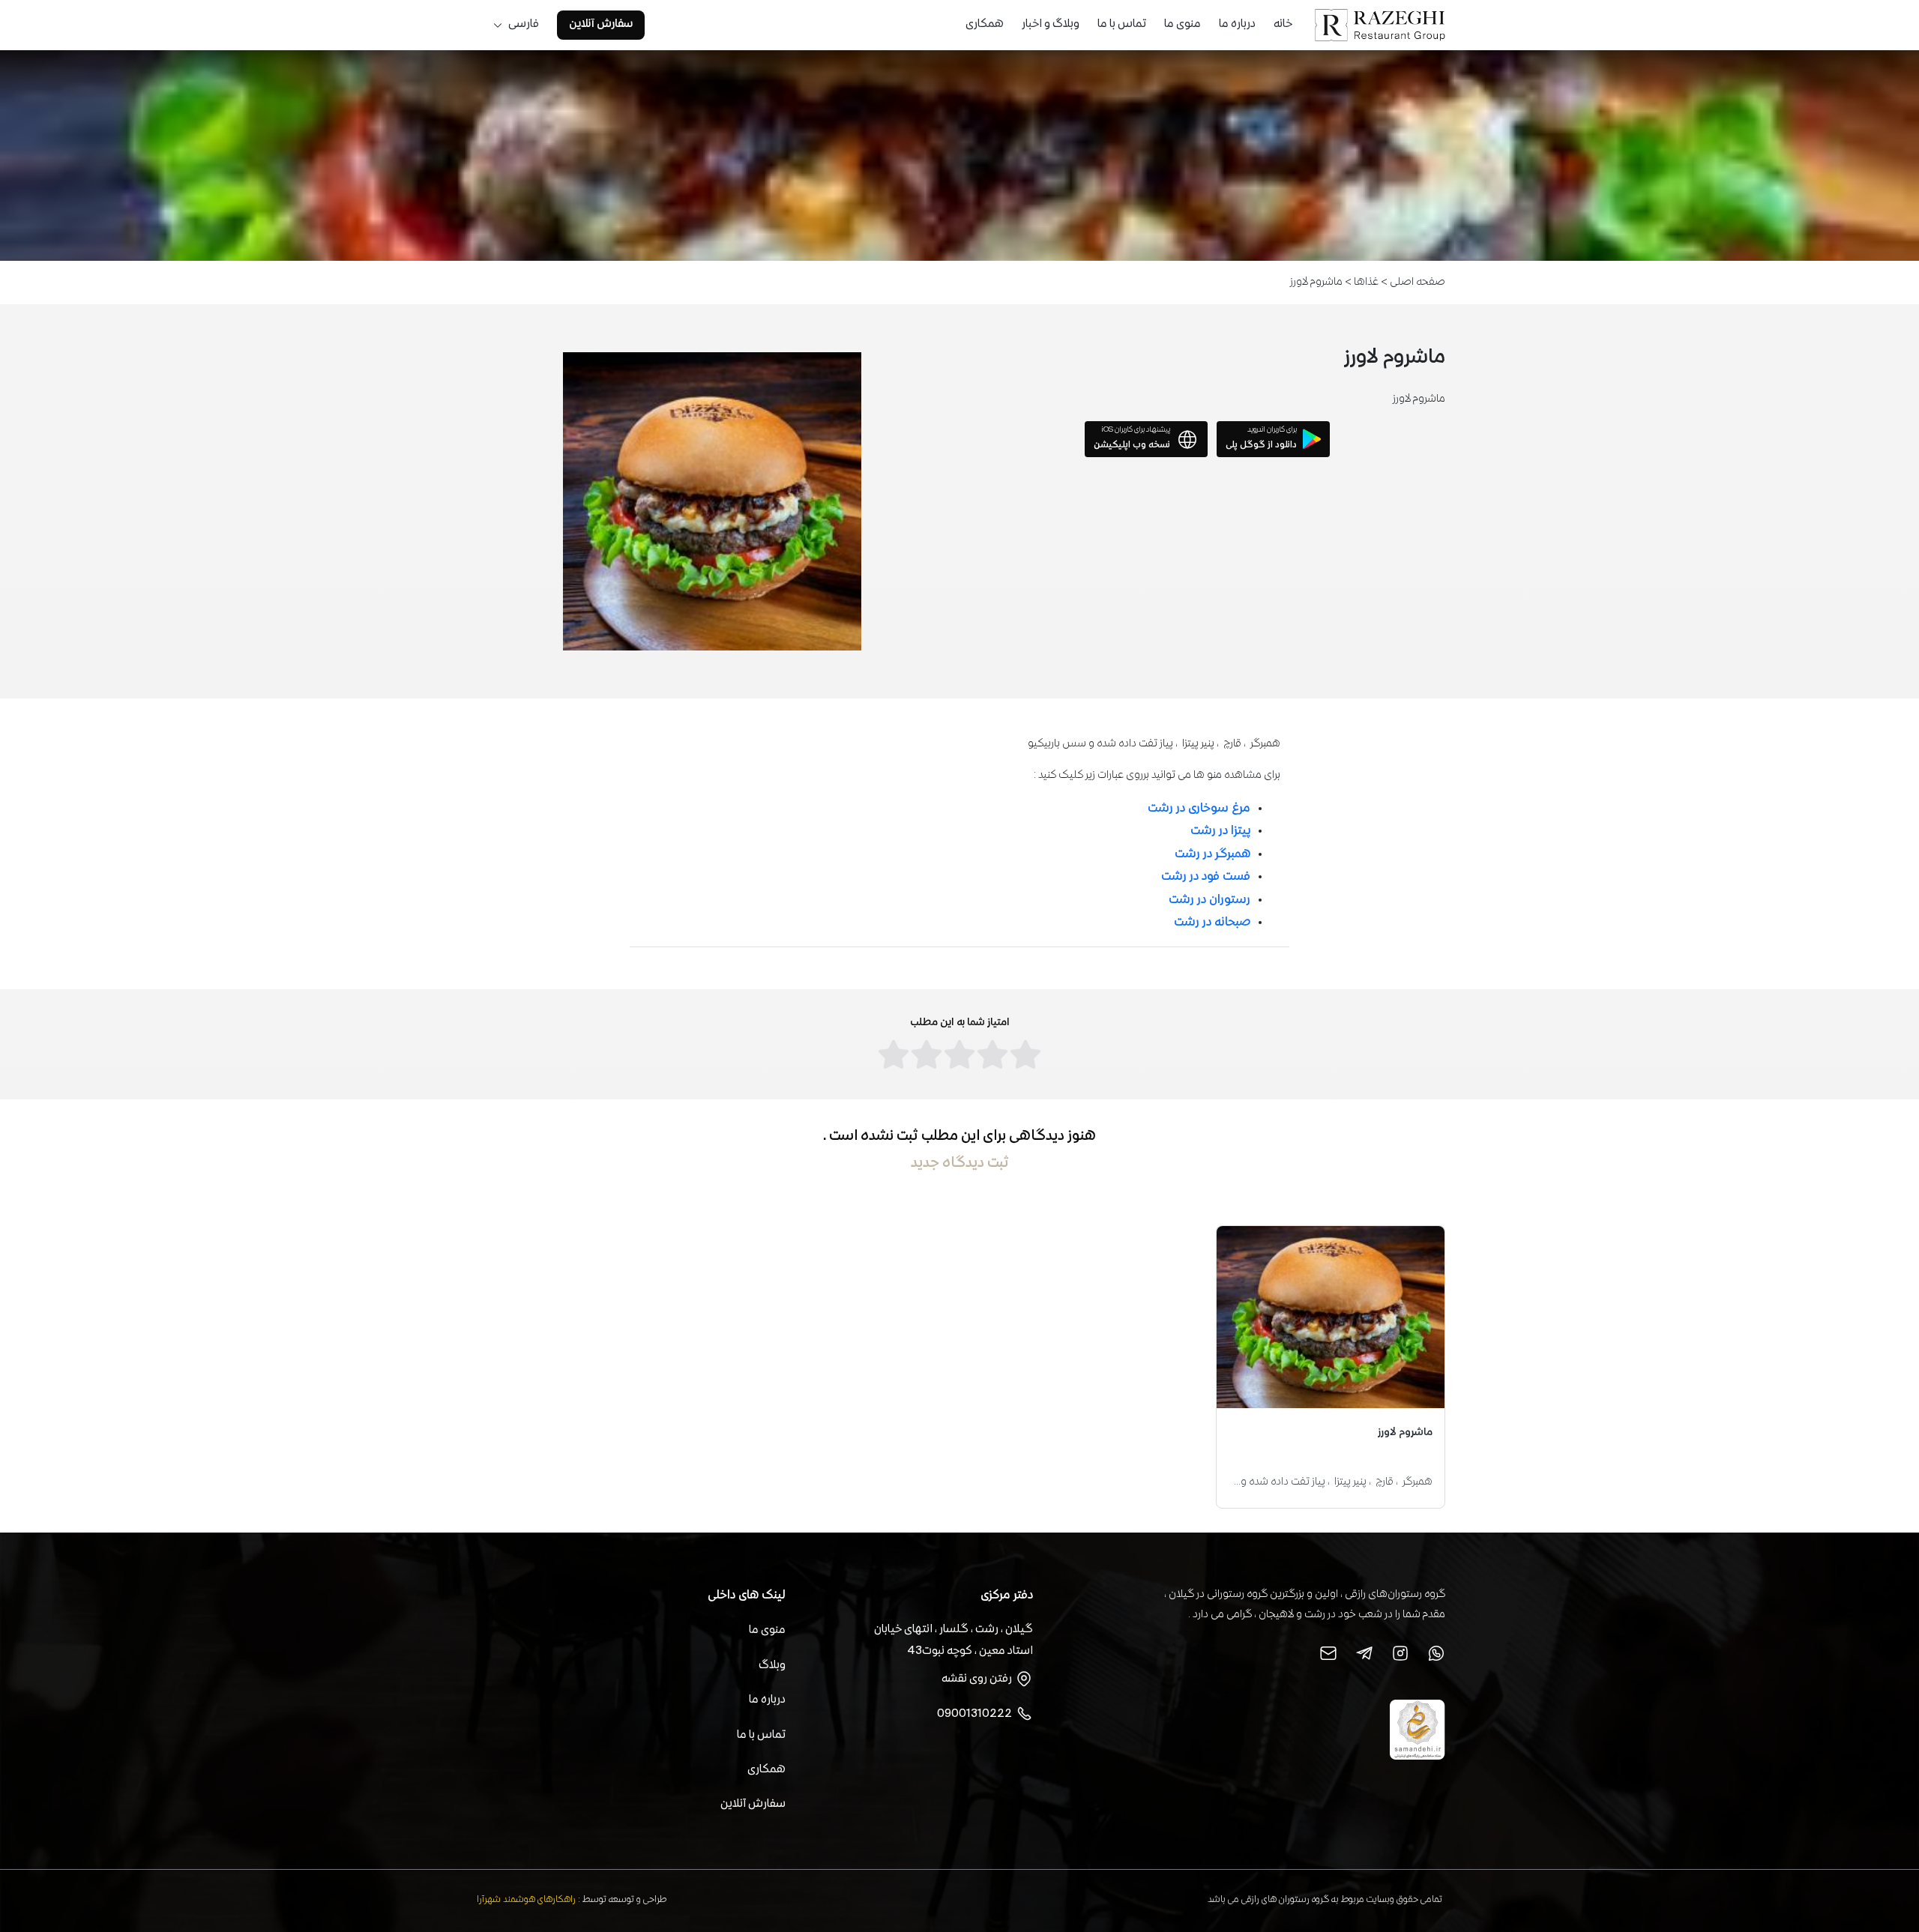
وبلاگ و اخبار (1051, 25)
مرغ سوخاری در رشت (1199, 809)
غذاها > (1361, 282)
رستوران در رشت (1209, 900)
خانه (1283, 25)
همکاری (985, 25)
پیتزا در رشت (1220, 831)
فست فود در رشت (1206, 877)
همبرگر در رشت (1212, 855)
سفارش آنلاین (601, 25)
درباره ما (1237, 25)
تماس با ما (1122, 25)
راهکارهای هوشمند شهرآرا (526, 1900)
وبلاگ (772, 1666)
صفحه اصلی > (1412, 282)
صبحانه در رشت (1212, 923)
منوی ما (1183, 25)
